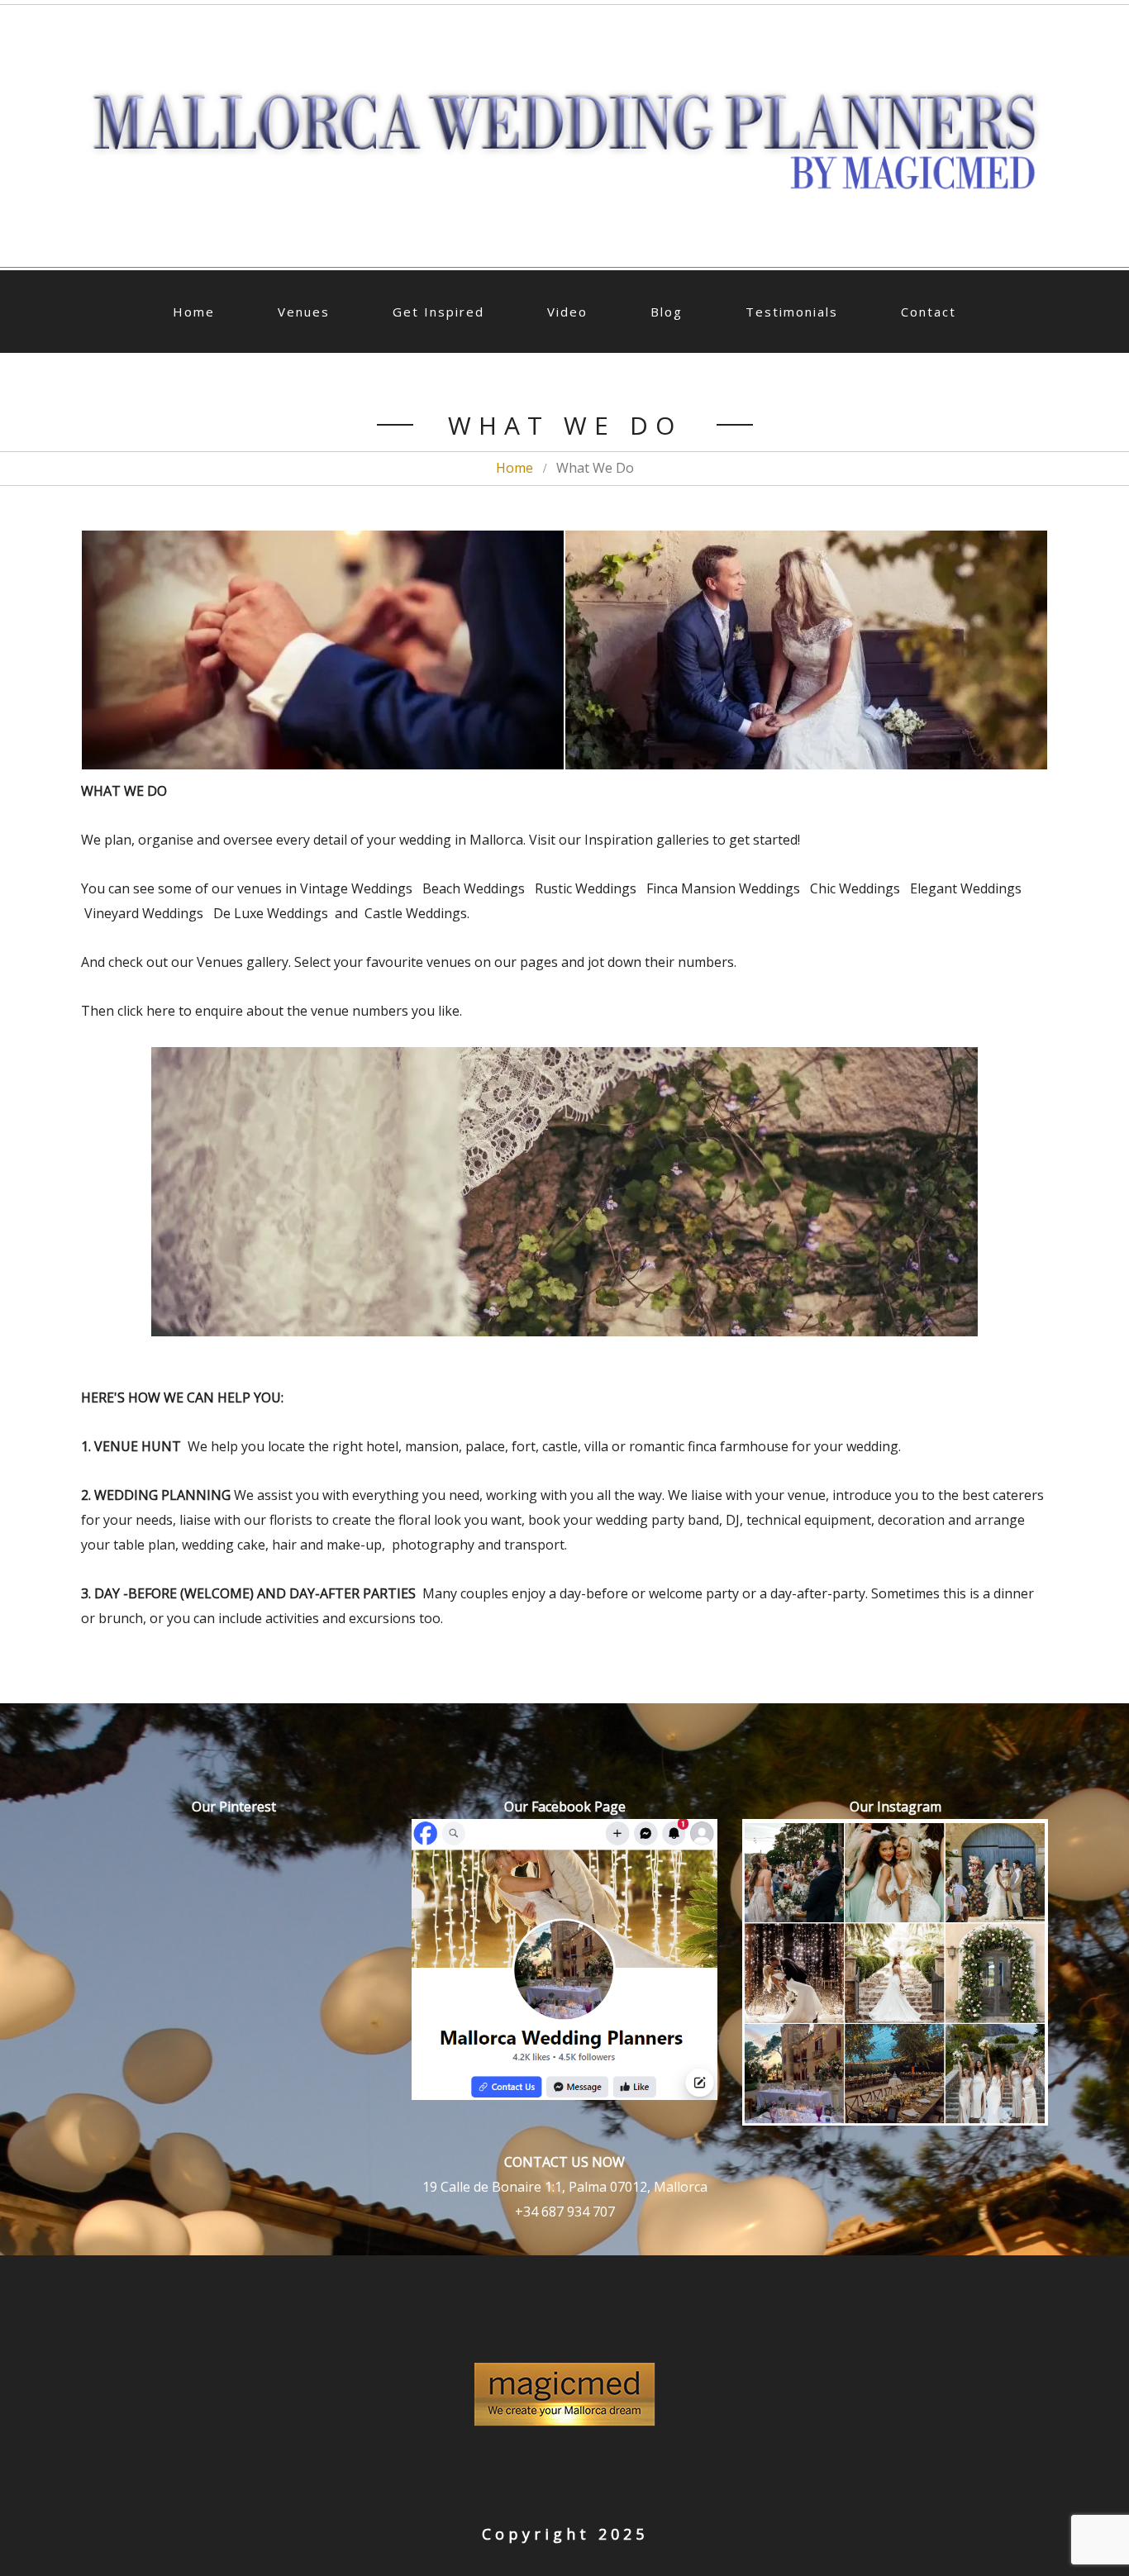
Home (194, 312)
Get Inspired (438, 312)
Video (567, 312)
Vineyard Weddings (144, 913)
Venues (304, 312)
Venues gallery (243, 962)
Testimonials (792, 312)
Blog (667, 312)
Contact (929, 312)
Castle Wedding (412, 913)
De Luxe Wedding (266, 913)
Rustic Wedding (582, 888)
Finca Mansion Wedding (720, 888)
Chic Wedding (852, 888)
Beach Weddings (474, 888)
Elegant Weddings (964, 888)
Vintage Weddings (356, 888)
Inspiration (619, 840)
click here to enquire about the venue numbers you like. (288, 1011)
